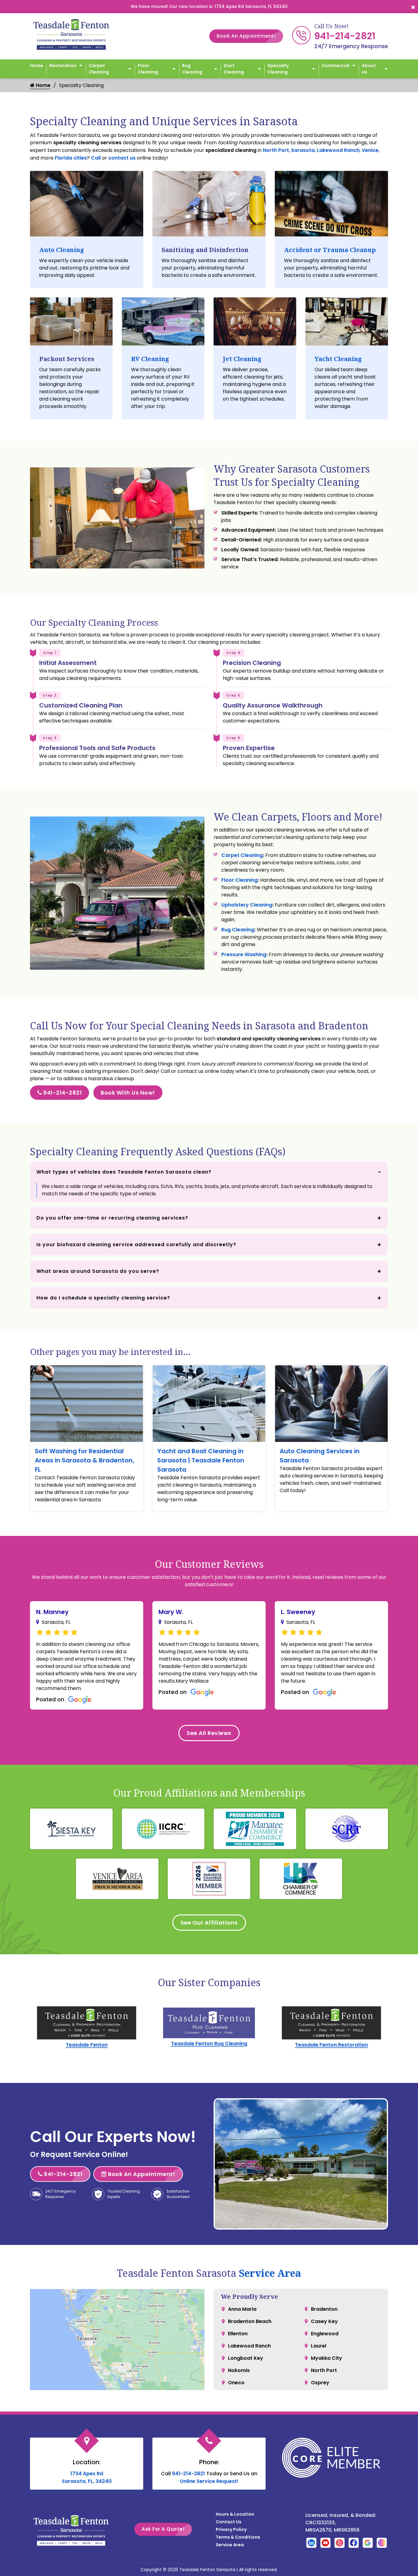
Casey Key (324, 2321)
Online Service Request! (209, 2481)
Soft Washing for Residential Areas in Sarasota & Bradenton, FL (84, 1460)
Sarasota (303, 150)
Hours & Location (235, 2514)
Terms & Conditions (238, 2537)
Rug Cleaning (192, 69)
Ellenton (238, 2334)
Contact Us (229, 2522)
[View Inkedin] (311, 2542)
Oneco (236, 2383)
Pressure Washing (244, 954)
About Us (369, 69)
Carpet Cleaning (99, 69)
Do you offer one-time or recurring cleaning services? (112, 1218)
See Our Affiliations (209, 1923)
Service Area (270, 2273)
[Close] (413, 7)
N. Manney (52, 1612)
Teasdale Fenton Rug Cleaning (209, 2044)
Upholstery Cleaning (247, 905)
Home (37, 66)
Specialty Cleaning (278, 69)
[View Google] (368, 2542)
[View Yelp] (340, 2542)
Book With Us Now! (128, 1093)
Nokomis (239, 2370)
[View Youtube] (325, 2542)
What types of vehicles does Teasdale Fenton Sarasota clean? (124, 1172)
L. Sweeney (298, 1612)
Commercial (336, 66)
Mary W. (171, 1612)
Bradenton (324, 2309)
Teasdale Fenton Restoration (331, 2045)
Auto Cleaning (62, 250)
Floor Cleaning (148, 69)
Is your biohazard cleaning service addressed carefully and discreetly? (136, 1245)
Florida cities (71, 158)
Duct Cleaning (234, 69)
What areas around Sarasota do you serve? (98, 1271)
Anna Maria (242, 2309)
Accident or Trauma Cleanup (330, 250)
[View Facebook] (354, 2542)
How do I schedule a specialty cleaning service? (103, 1298)
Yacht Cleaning (338, 359)
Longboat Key (246, 2358)
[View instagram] (382, 2542)
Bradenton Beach (250, 2321)
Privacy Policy (231, 2529)
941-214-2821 (345, 36)
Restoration (63, 66)
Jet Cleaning (242, 359)
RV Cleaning (150, 359)
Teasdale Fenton (87, 2045)
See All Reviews (209, 1733)
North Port (276, 150)
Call (96, 158)
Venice (370, 150)
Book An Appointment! (246, 36)
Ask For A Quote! (163, 2529)
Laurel (319, 2346)
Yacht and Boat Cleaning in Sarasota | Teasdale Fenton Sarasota (201, 1460)
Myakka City (327, 2358)
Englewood (325, 2334)
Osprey (320, 2383)
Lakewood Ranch (338, 150)
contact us (122, 158)
